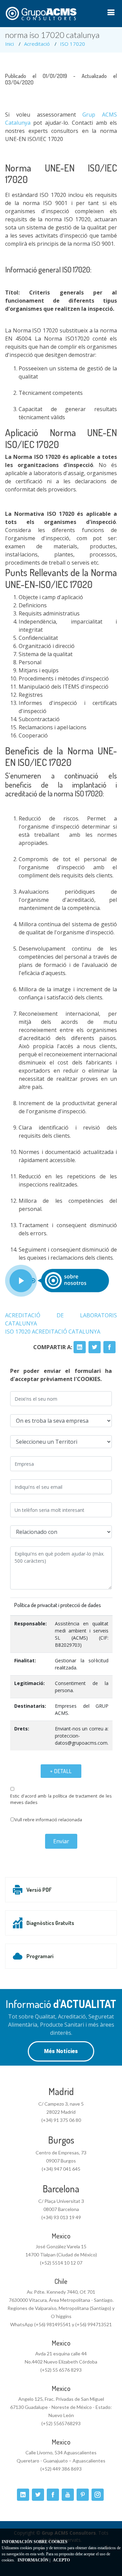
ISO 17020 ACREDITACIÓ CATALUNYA (53, 1332)
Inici (9, 44)
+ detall (61, 1771)
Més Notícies (61, 2051)
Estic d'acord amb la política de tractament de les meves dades (61, 1799)
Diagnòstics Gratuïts (50, 1923)
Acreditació (37, 44)
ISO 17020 (73, 44)
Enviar (61, 1841)
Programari (40, 1956)
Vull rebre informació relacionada (48, 1820)
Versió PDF (39, 1890)
